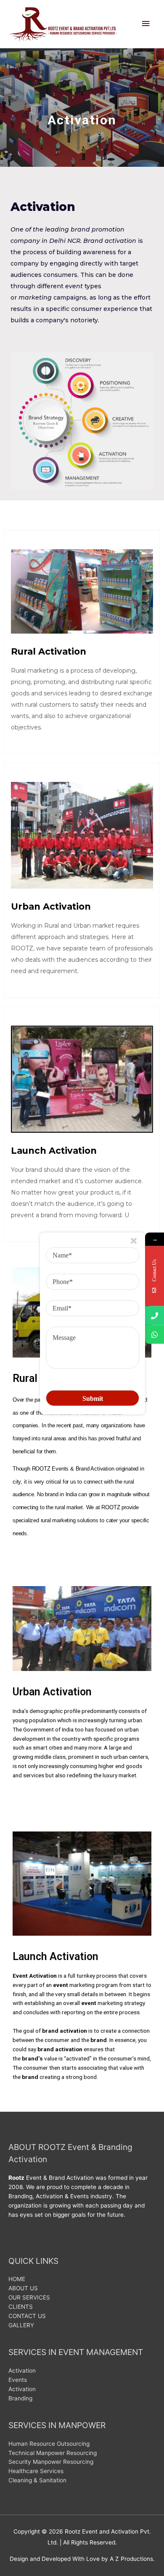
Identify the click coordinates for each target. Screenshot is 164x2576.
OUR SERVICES (29, 2297)
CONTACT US (27, 2316)
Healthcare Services (36, 2471)
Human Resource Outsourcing (49, 2444)
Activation (22, 2371)
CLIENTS (21, 2307)
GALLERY (21, 2325)
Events (18, 2380)
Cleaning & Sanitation (37, 2480)
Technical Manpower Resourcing (53, 2453)
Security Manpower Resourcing (51, 2462)
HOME (17, 2279)
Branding (20, 2398)
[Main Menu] (146, 24)
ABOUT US (23, 2288)
